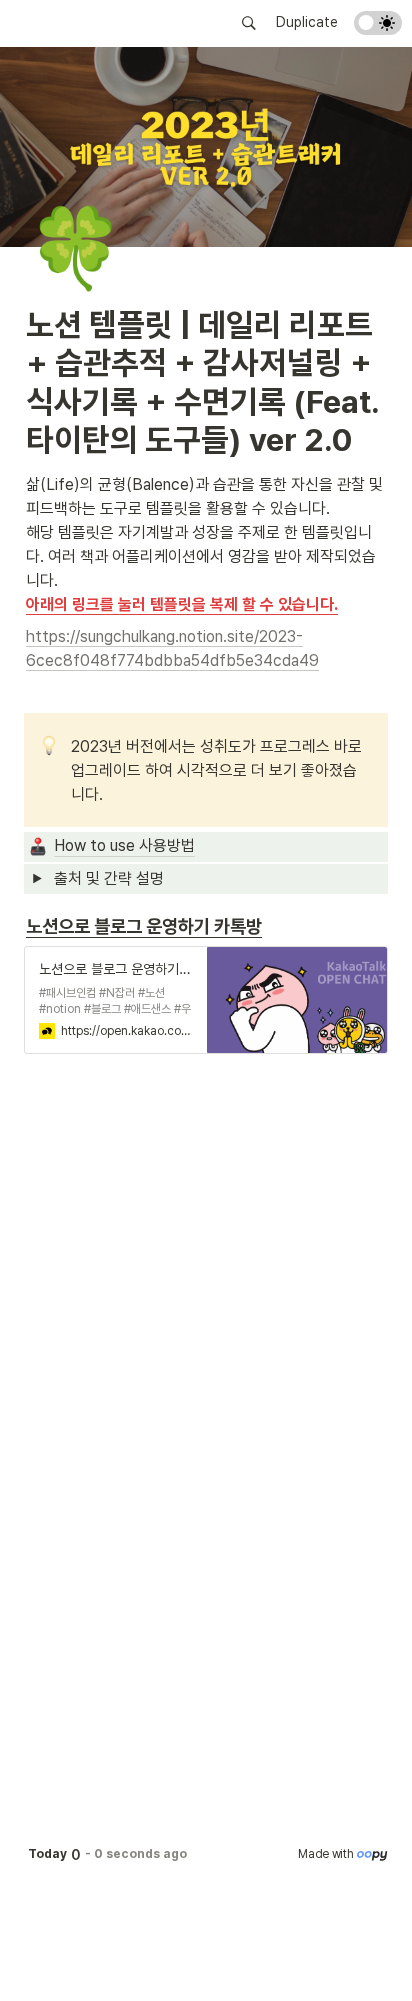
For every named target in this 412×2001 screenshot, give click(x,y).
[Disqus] (206, 1363)
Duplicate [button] (307, 22)
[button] (249, 23)
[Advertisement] (206, 1963)
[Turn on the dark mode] (378, 29)
